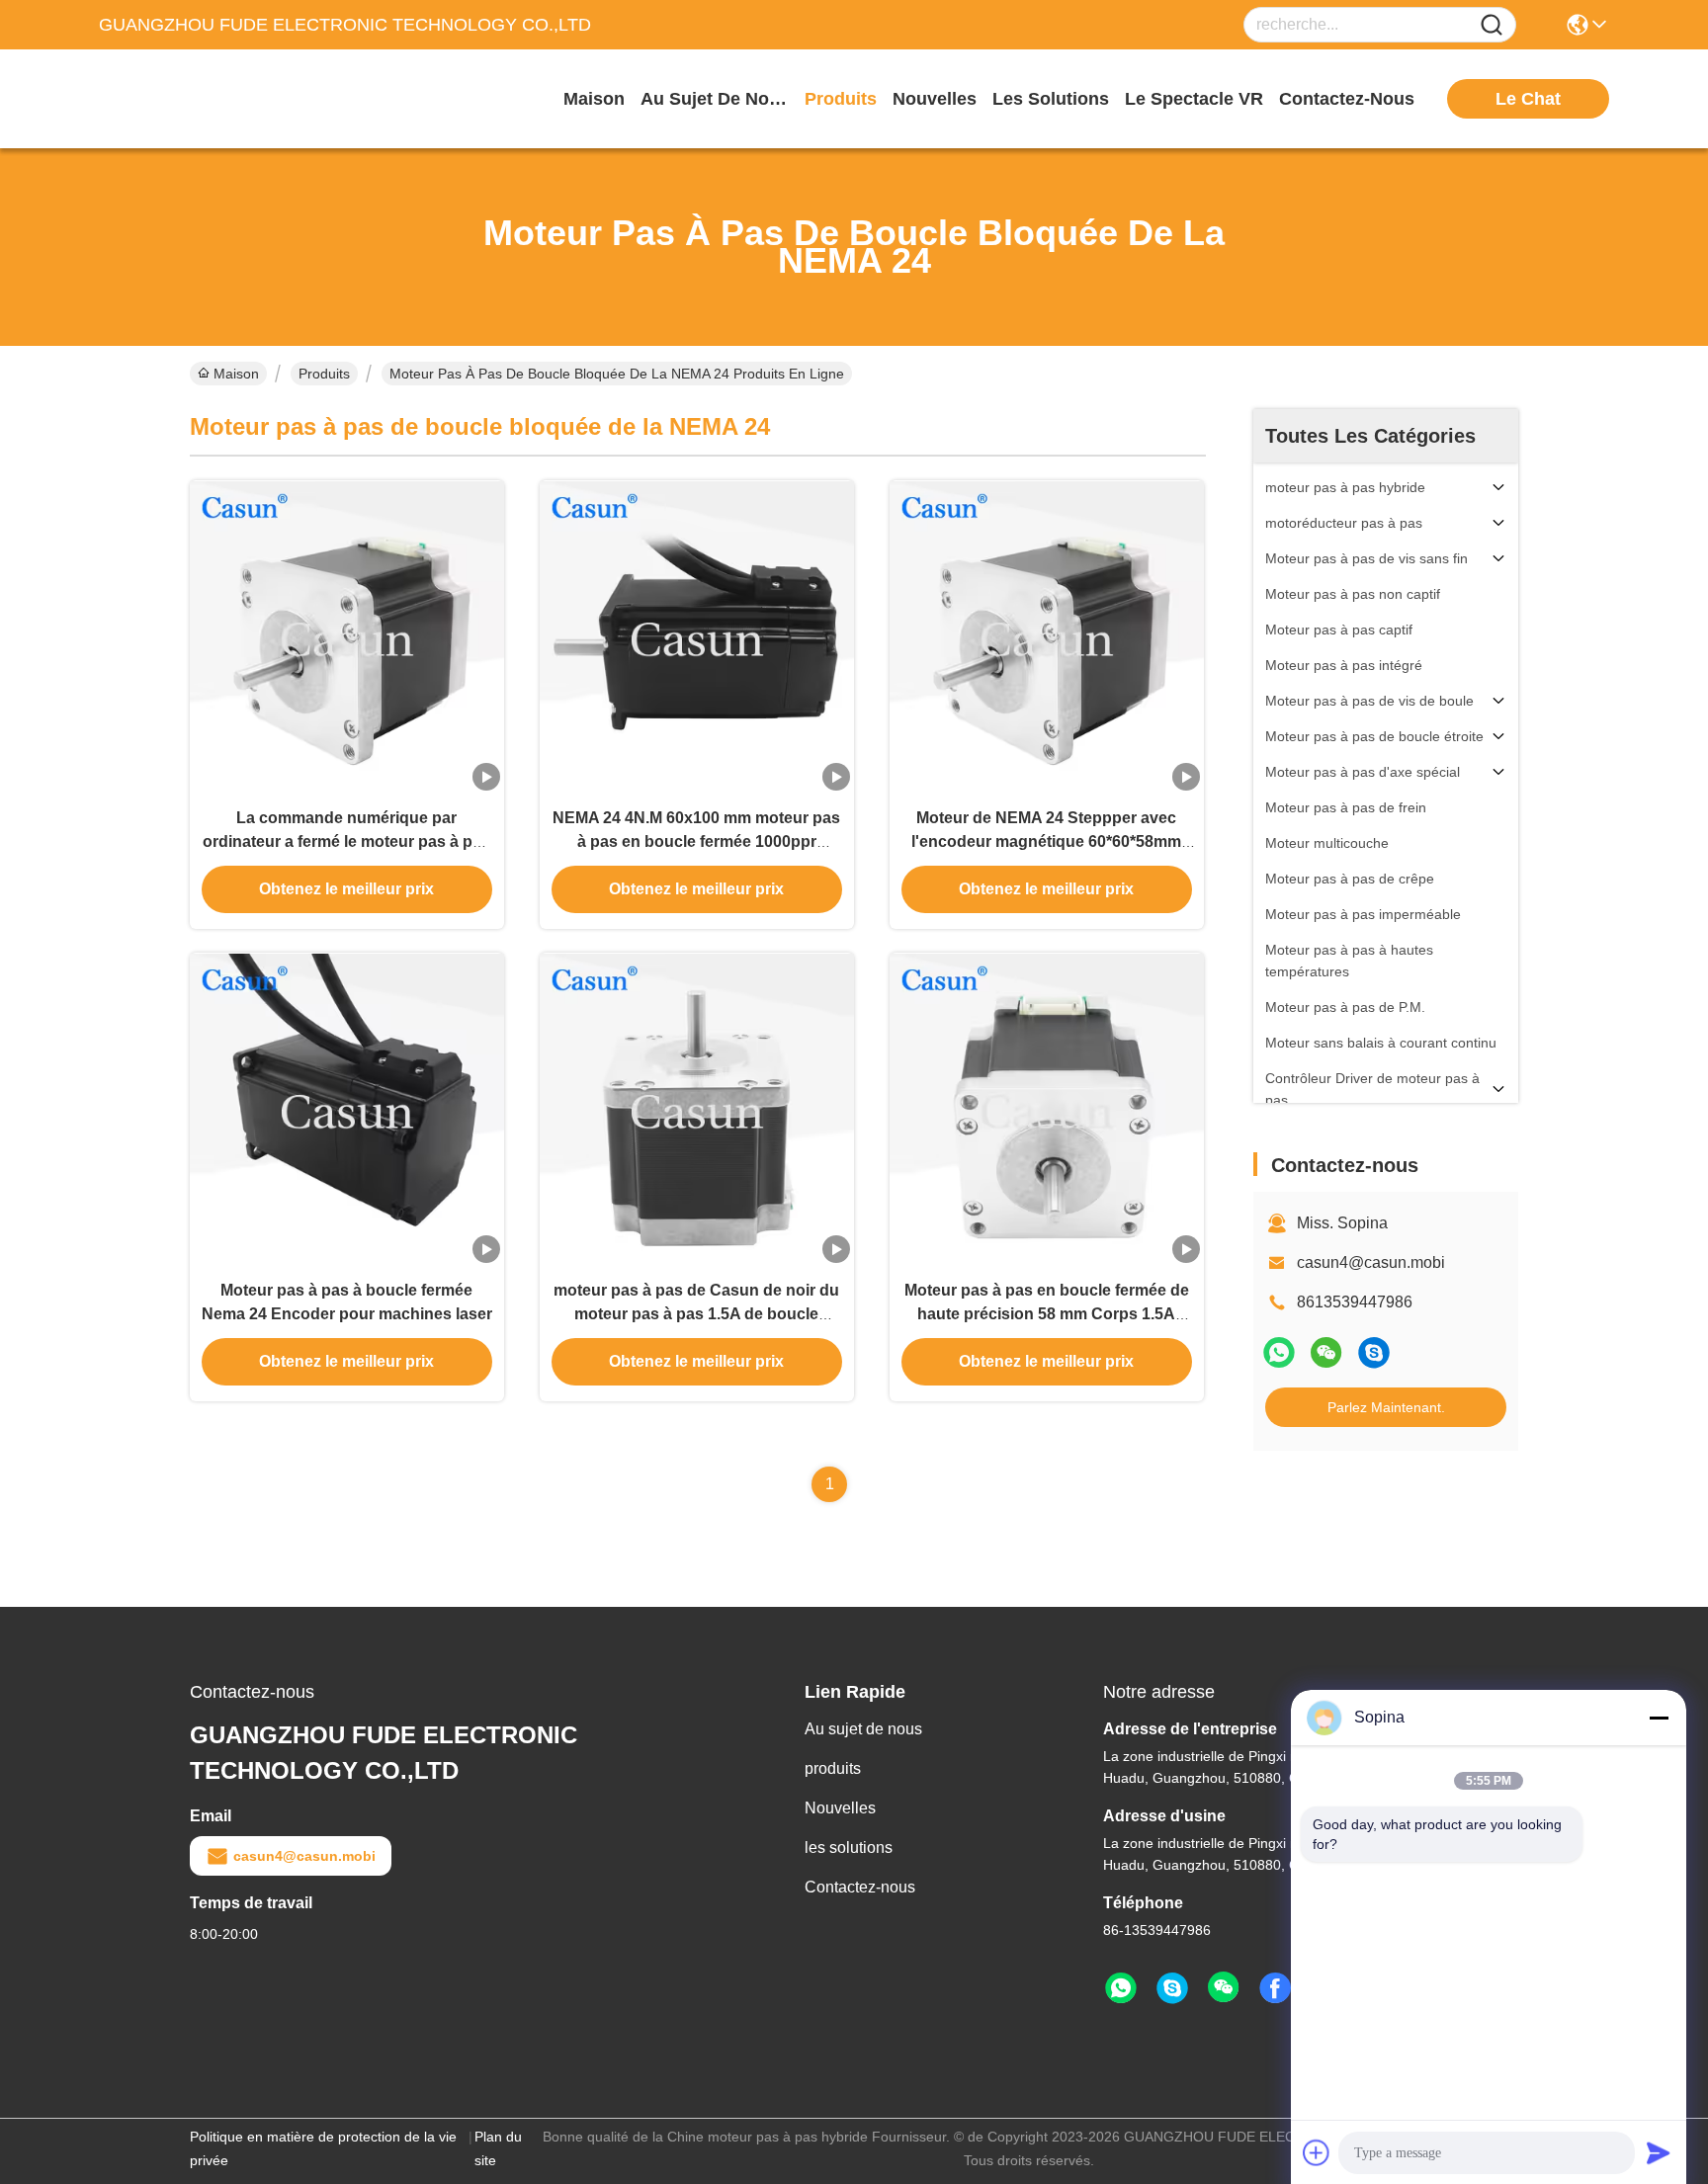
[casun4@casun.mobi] (1374, 1352)
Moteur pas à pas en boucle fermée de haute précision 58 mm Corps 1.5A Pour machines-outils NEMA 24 (1047, 1314)
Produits (324, 374)
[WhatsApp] (1279, 1352)
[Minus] (1659, 1718)
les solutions (1051, 99)
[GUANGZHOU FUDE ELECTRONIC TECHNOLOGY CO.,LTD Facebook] (1275, 1988)
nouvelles (935, 99)
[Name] (1492, 25)
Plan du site (498, 2148)
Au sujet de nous (863, 1729)
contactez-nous (1347, 99)
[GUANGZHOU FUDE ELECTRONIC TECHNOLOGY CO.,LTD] (208, 99)
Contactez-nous (860, 1887)
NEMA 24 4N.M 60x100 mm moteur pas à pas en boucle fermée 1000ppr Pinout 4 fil (696, 841)
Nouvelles (840, 1808)
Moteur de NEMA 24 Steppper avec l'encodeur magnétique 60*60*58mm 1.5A (1046, 841)
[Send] (1659, 2152)
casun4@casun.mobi (1371, 1262)
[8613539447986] (1121, 1988)
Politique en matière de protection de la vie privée (323, 2148)
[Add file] (1317, 2152)
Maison (594, 99)
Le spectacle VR (1194, 99)
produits (841, 99)
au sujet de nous (715, 99)
